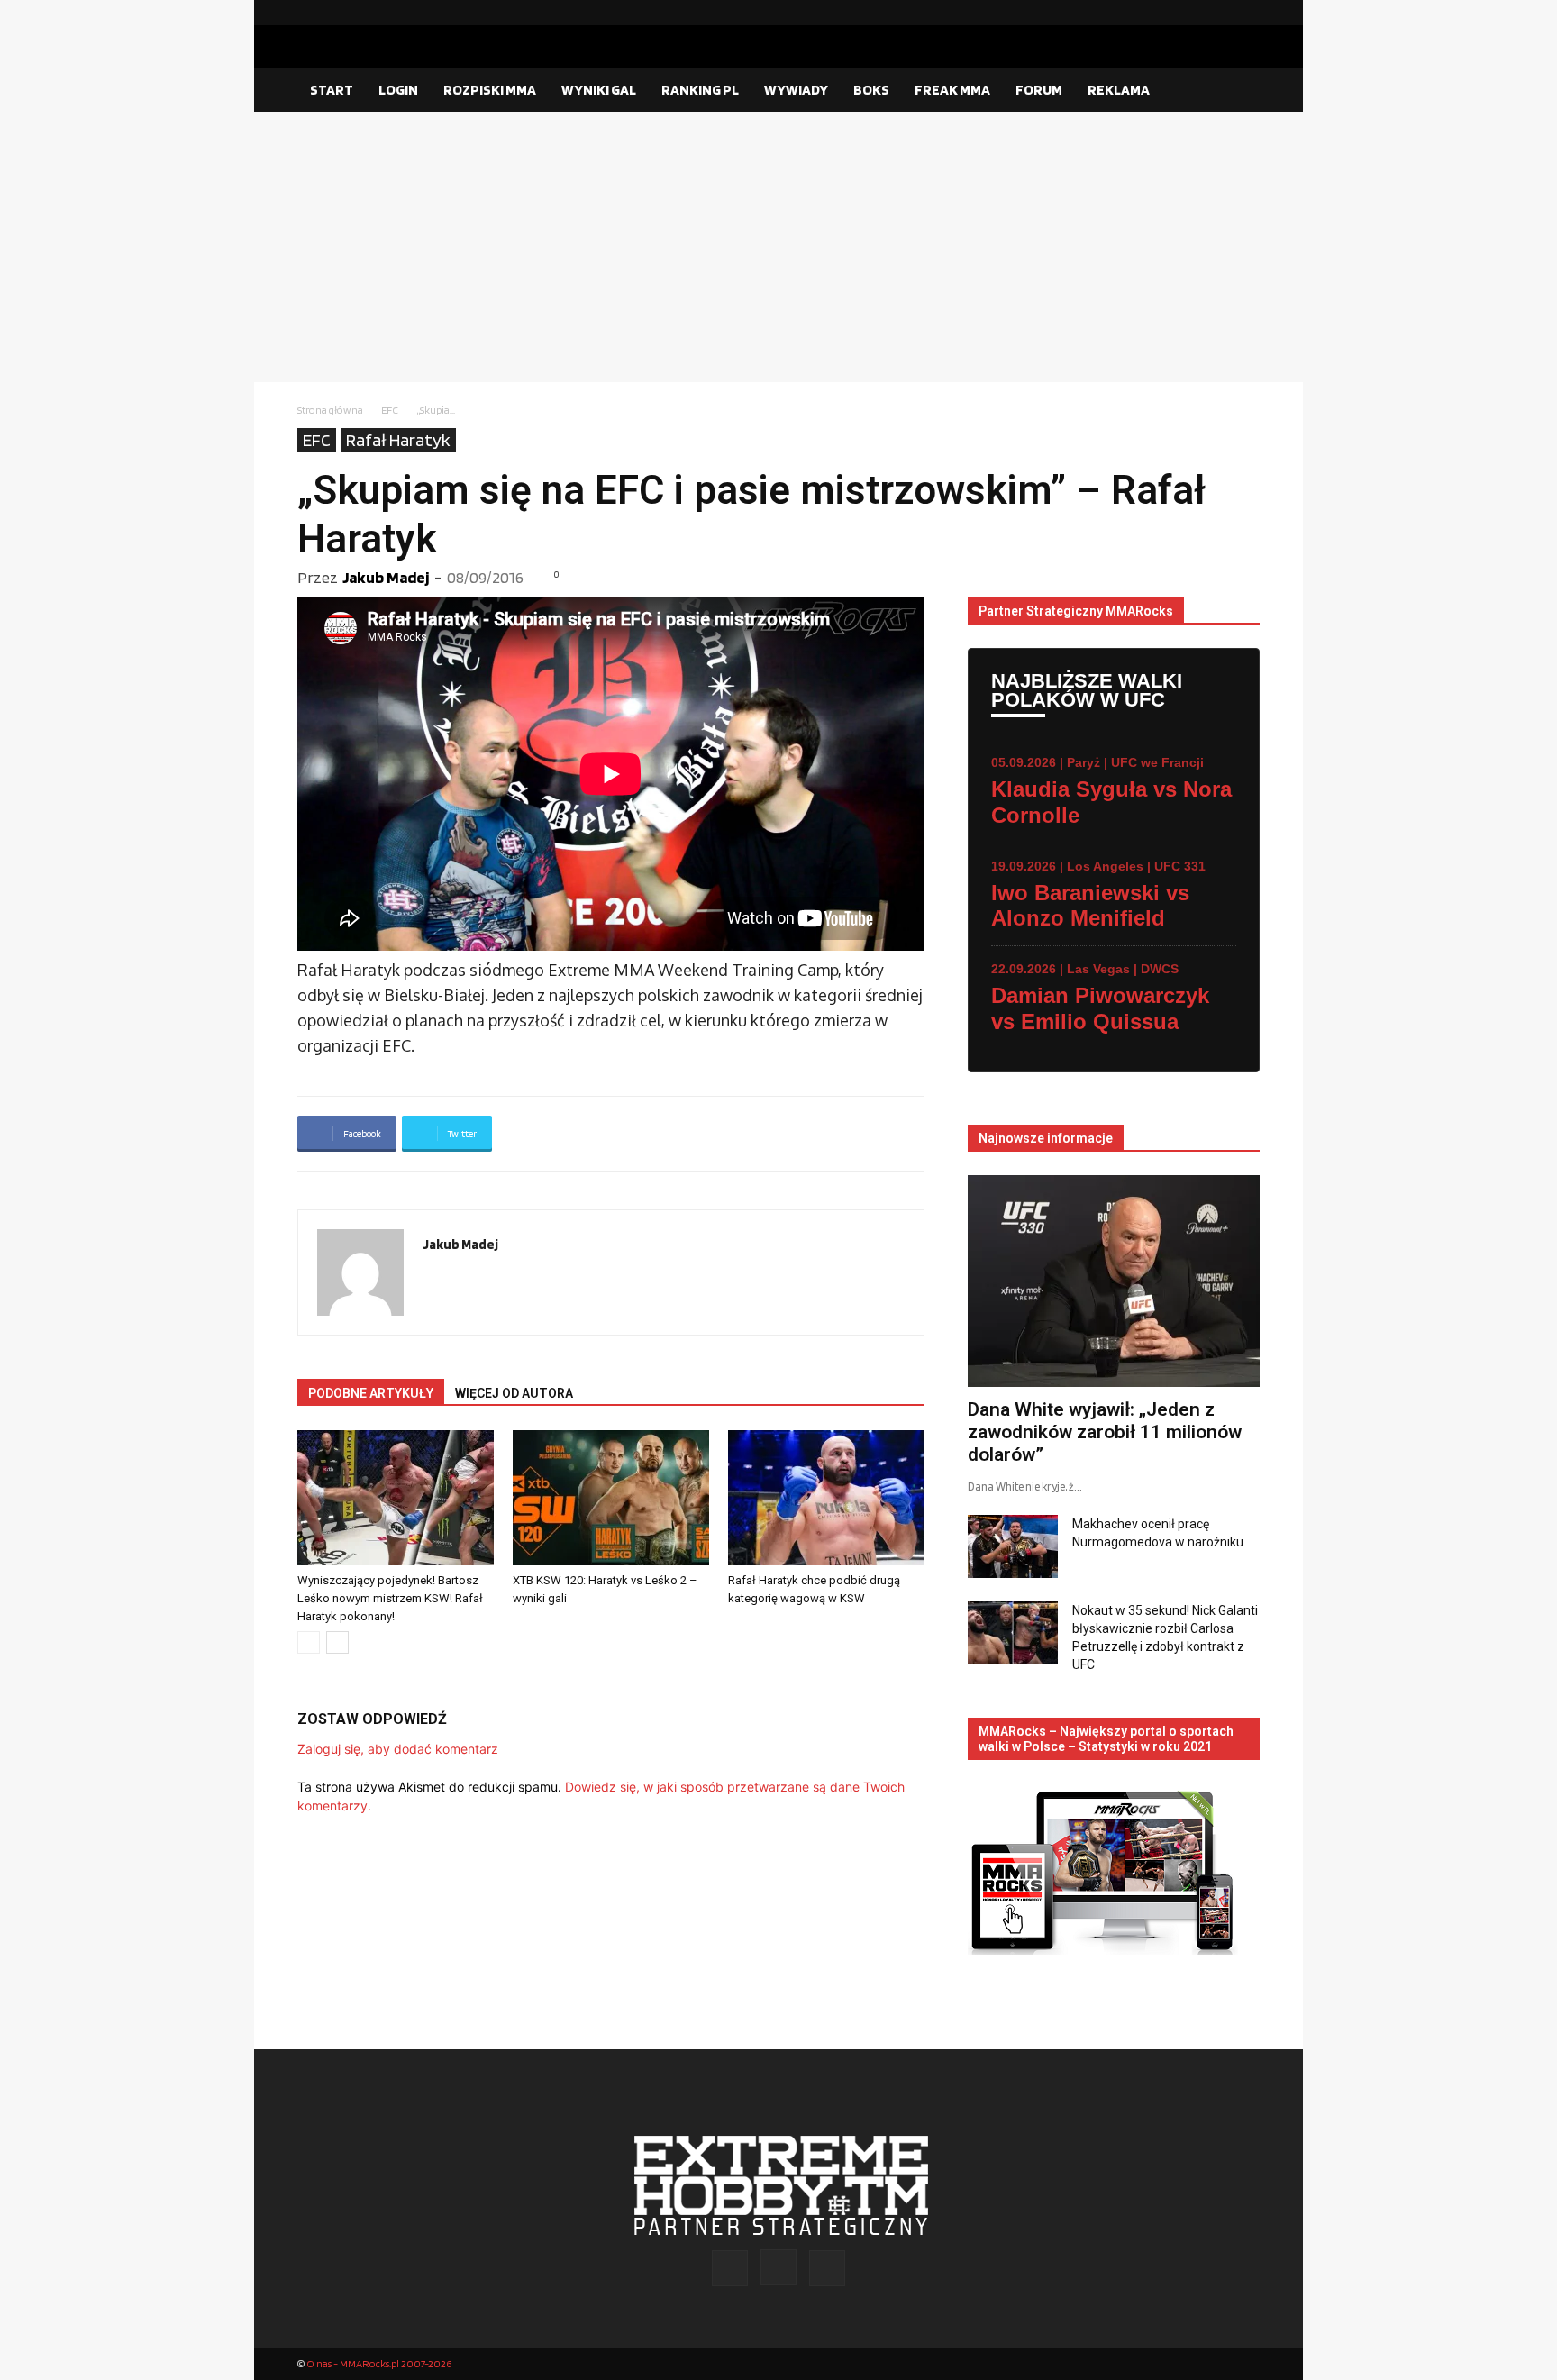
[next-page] (337, 1642)
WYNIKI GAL (599, 90)
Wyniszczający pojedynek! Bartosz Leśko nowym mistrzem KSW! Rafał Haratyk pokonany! (390, 1598)
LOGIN (398, 90)
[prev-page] (309, 1642)
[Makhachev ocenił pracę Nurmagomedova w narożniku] (1013, 1546)
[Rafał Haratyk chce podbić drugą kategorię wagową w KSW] (826, 1498)
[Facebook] (1188, 13)
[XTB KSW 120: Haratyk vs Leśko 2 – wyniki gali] (611, 1498)
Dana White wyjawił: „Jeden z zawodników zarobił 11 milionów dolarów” (1105, 1432)
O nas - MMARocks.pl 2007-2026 (379, 2363)
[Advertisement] (778, 247)
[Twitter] (1246, 13)
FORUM (1039, 90)
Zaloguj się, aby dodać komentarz (398, 1749)
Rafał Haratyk (398, 440)
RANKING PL (700, 90)
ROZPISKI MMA (490, 90)
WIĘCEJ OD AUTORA (514, 1393)
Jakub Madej (386, 577)
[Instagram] (1217, 13)
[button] (1238, 91)
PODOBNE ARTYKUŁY (371, 1393)
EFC (390, 410)
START (332, 90)
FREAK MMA (952, 90)
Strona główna (330, 410)
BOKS (871, 90)
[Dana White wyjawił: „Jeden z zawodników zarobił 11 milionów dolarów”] (1114, 1281)
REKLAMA (1119, 90)
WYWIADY (796, 90)
